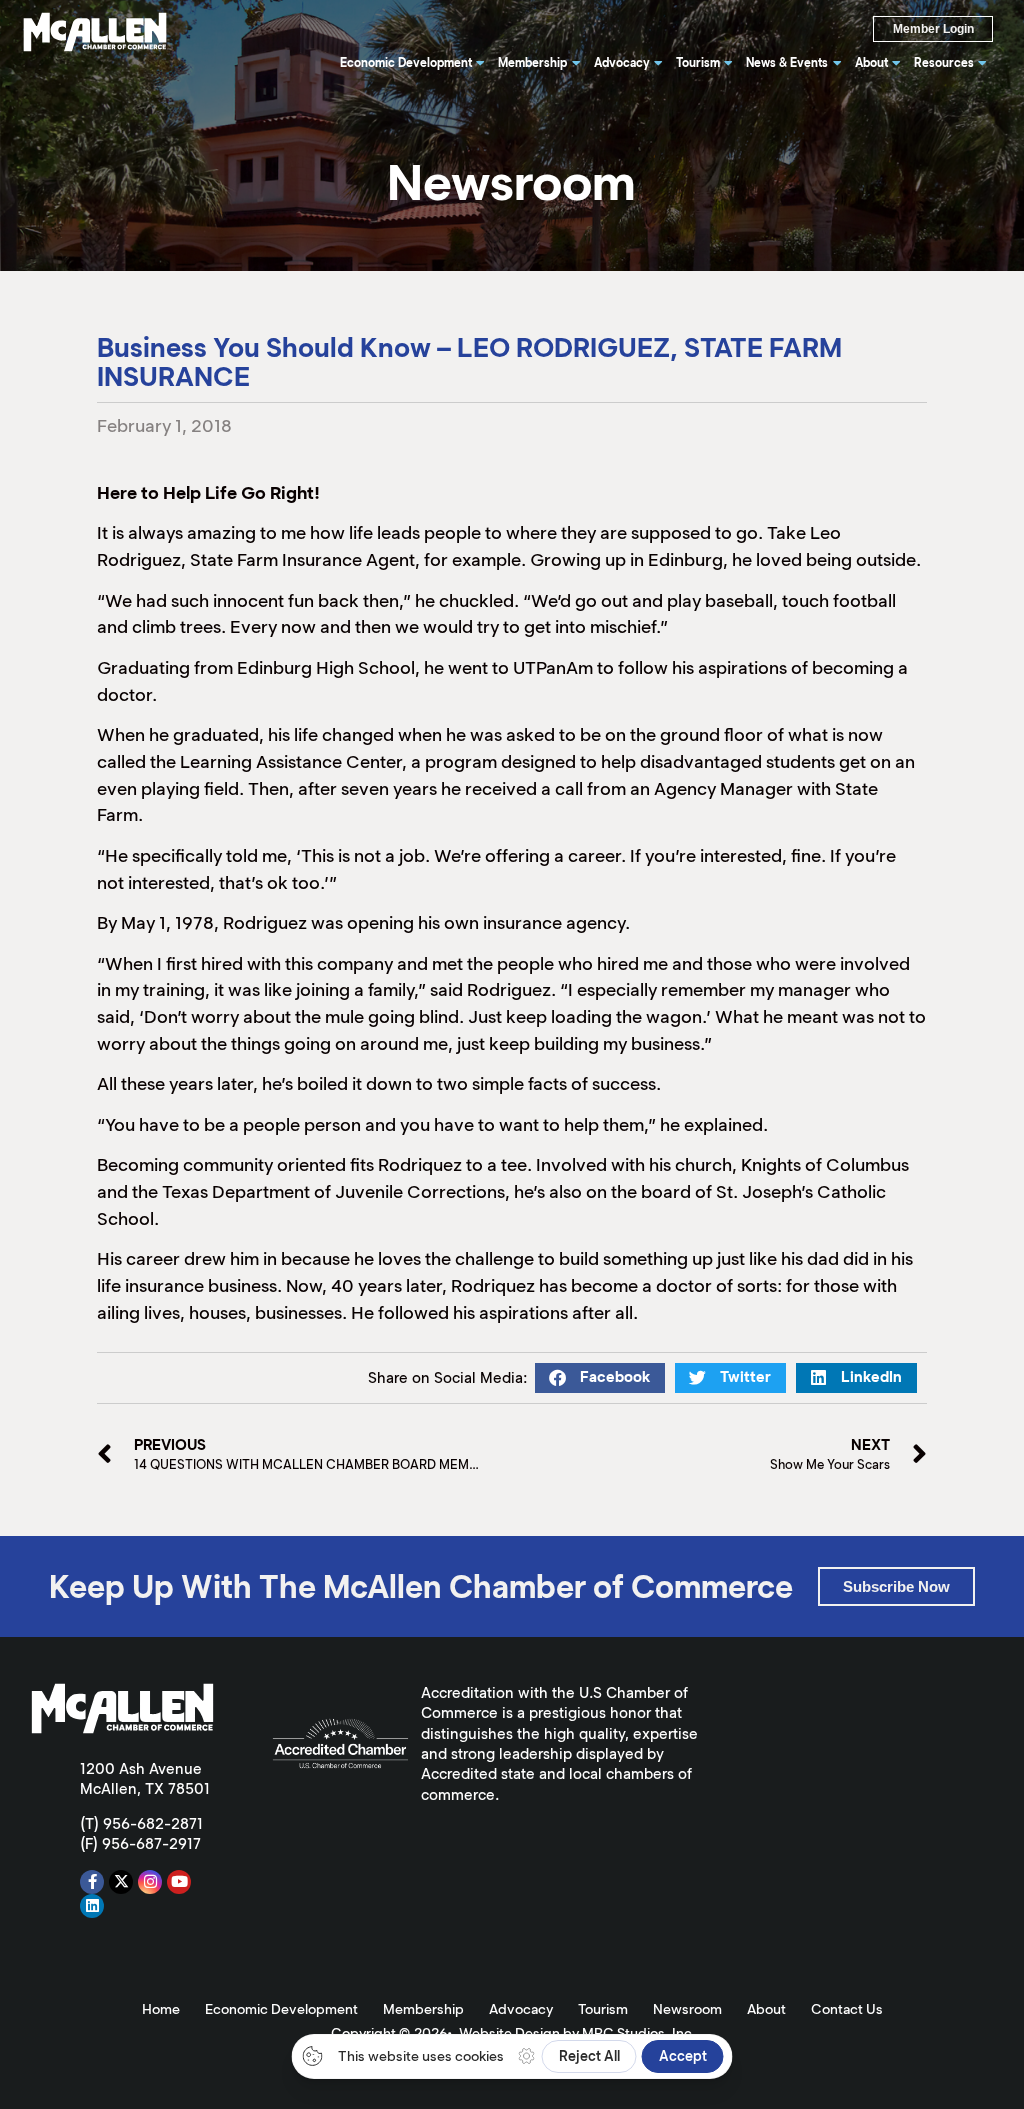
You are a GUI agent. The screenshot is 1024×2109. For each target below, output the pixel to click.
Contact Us (847, 2009)
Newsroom (687, 2009)
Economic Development (281, 2009)
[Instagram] (150, 1882)
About (766, 2009)
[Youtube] (179, 1882)
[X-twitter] (121, 1882)
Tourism (603, 2009)
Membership (423, 2009)
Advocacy (521, 2009)
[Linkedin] (92, 1906)
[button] (600, 1378)
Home (161, 2009)
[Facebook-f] (92, 1882)
